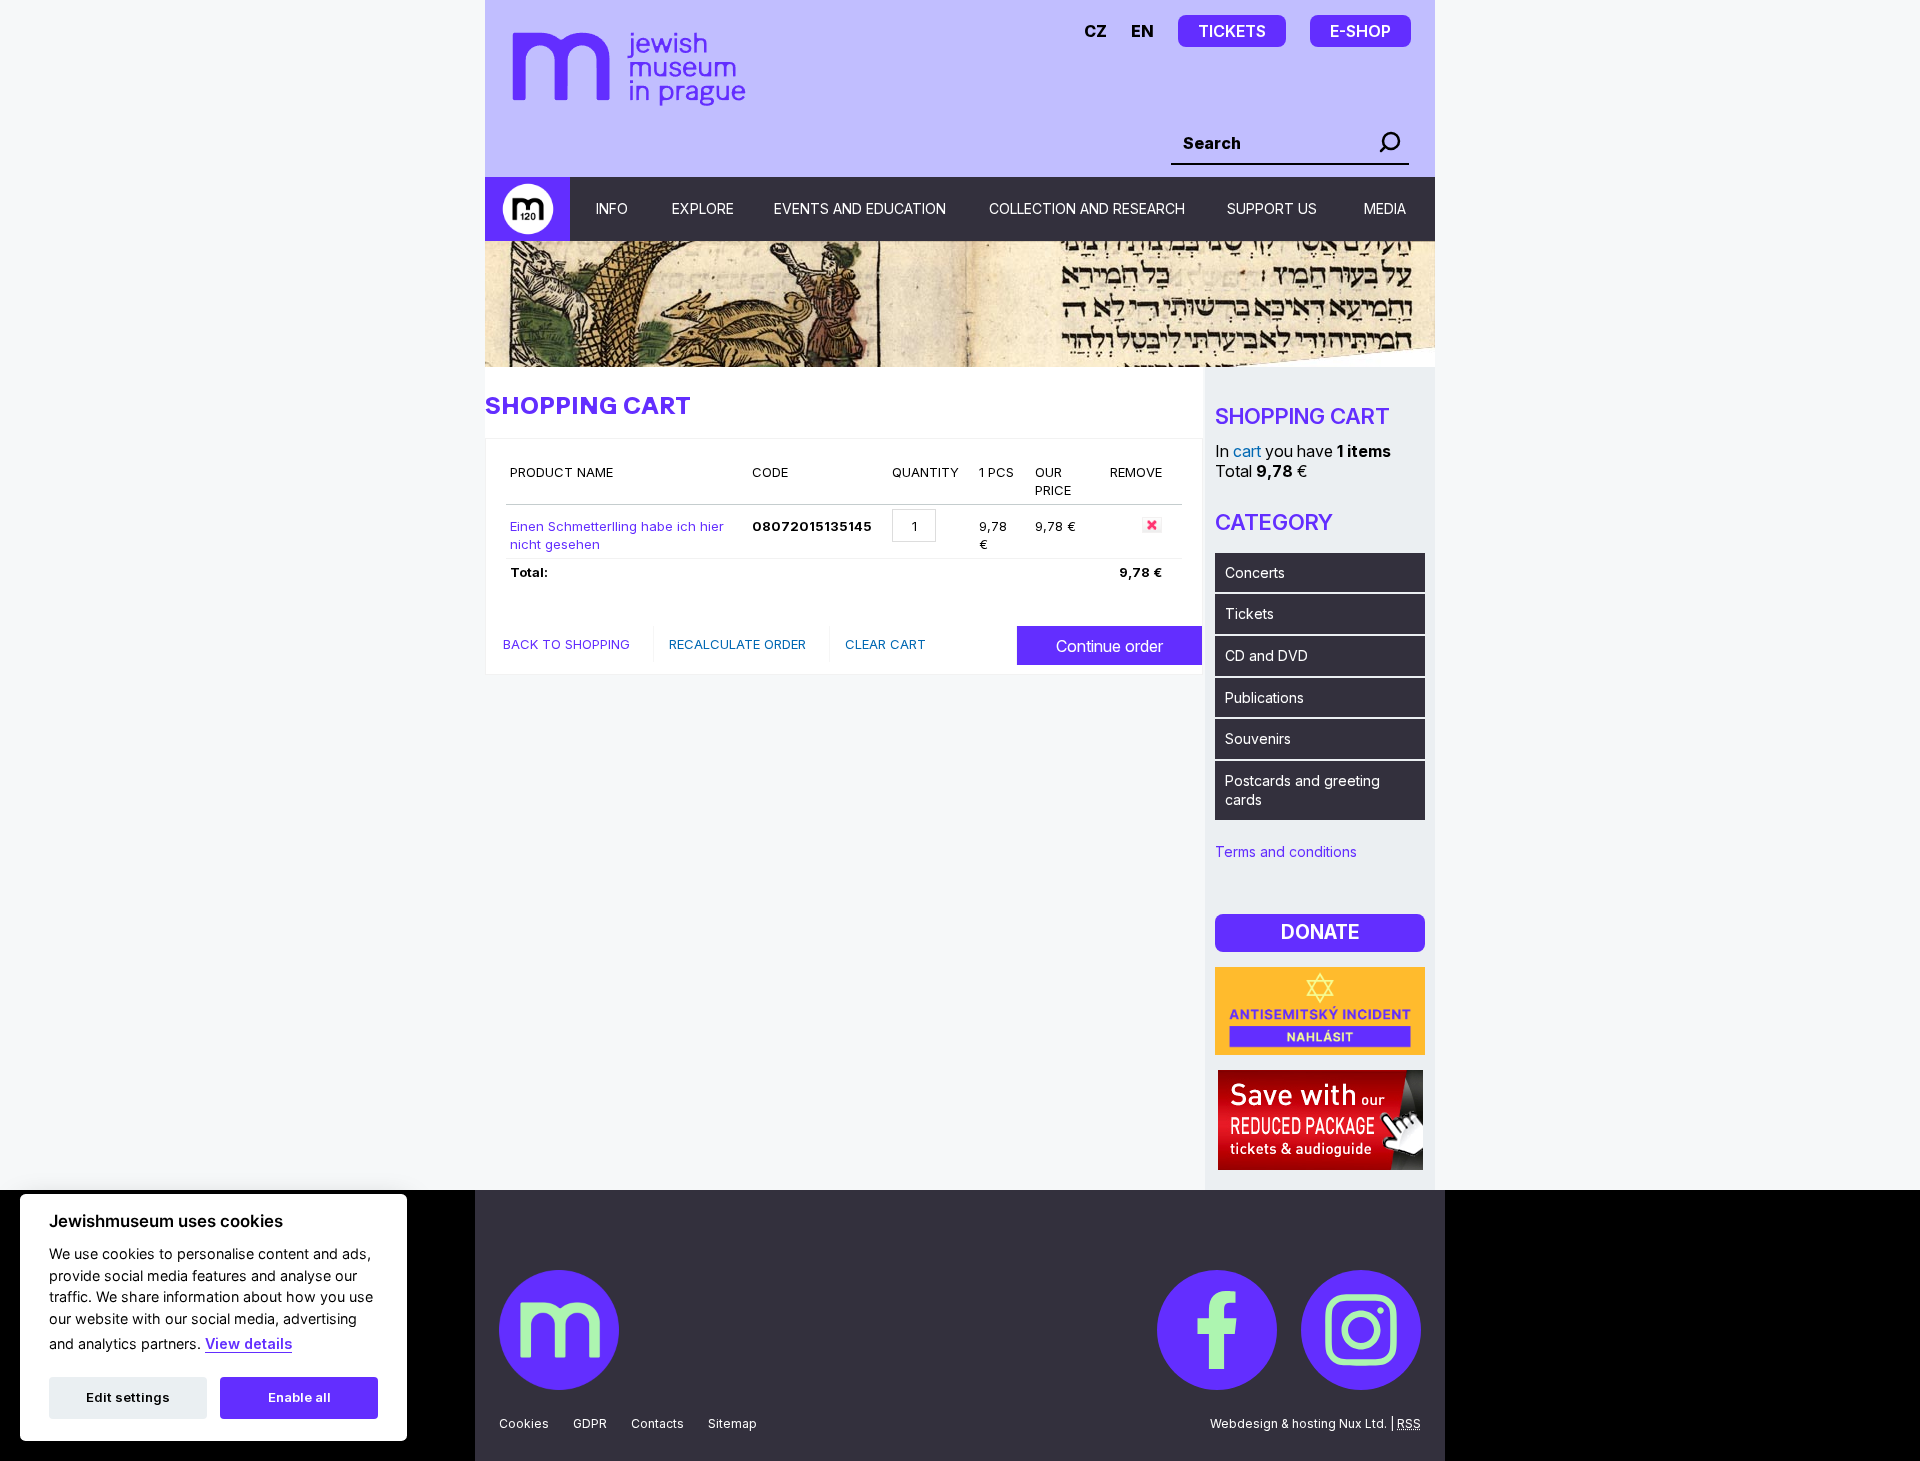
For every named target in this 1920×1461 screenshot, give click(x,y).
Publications (1264, 697)
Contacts (657, 1423)
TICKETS (1232, 31)
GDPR (590, 1423)
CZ (1095, 31)
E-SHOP (1360, 31)
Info (612, 208)
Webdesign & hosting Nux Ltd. (1298, 1423)
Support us (1272, 208)
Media (1385, 208)
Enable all (299, 1397)
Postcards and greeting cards (1302, 790)
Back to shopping (566, 644)
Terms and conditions (1286, 851)
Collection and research (1087, 208)
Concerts (1255, 572)
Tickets (1249, 613)
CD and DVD (1266, 655)
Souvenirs (1258, 738)
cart (1247, 451)
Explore (703, 208)
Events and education (860, 208)
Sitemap (732, 1423)
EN (1142, 31)
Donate (1320, 932)
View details (248, 1343)
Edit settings (128, 1397)
